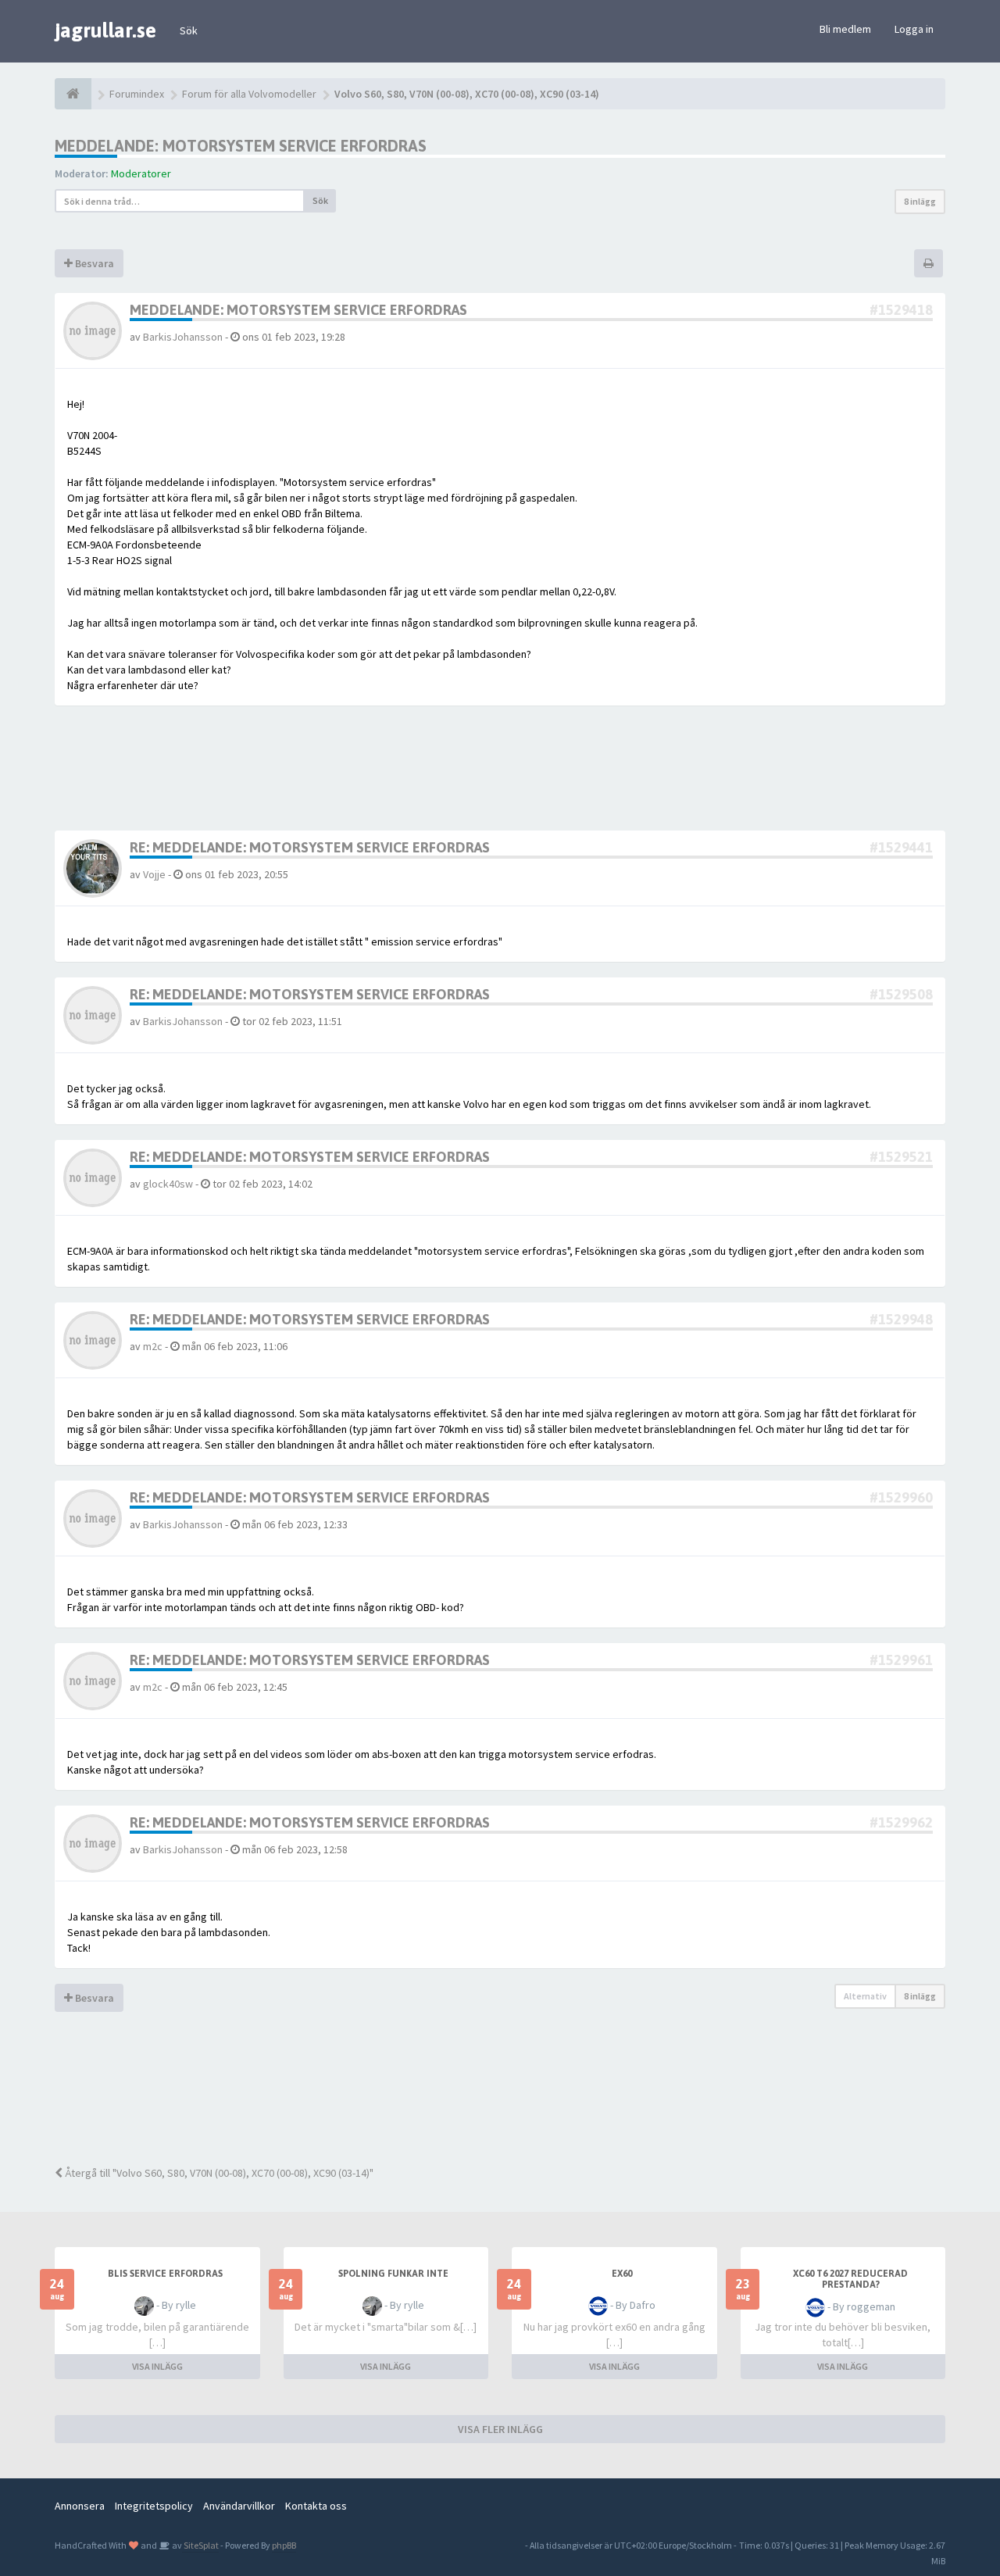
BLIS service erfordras (165, 2274)
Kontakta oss (316, 2506)
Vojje (154, 874)
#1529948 (901, 1319)
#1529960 (901, 1497)
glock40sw (168, 1184)
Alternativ (865, 1996)
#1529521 (901, 1157)
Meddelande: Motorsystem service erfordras (241, 146)
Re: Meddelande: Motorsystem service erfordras (310, 847)
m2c (153, 1346)
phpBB (284, 2545)
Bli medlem (845, 29)
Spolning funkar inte (393, 2274)
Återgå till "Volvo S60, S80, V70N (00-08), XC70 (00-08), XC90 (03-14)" (218, 2173)
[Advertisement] (512, 2099)
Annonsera (80, 2506)
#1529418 (901, 310)
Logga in (914, 29)
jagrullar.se (105, 30)
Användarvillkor (239, 2506)
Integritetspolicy (154, 2506)
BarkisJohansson (183, 337)
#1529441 (901, 847)
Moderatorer (141, 173)
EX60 (622, 2274)
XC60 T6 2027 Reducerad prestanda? (850, 2279)
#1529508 (901, 994)
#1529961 (901, 1660)
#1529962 (901, 1822)
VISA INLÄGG (157, 2366)
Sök (189, 30)
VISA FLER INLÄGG (500, 2429)
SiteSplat (200, 2545)
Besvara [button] (93, 263)
